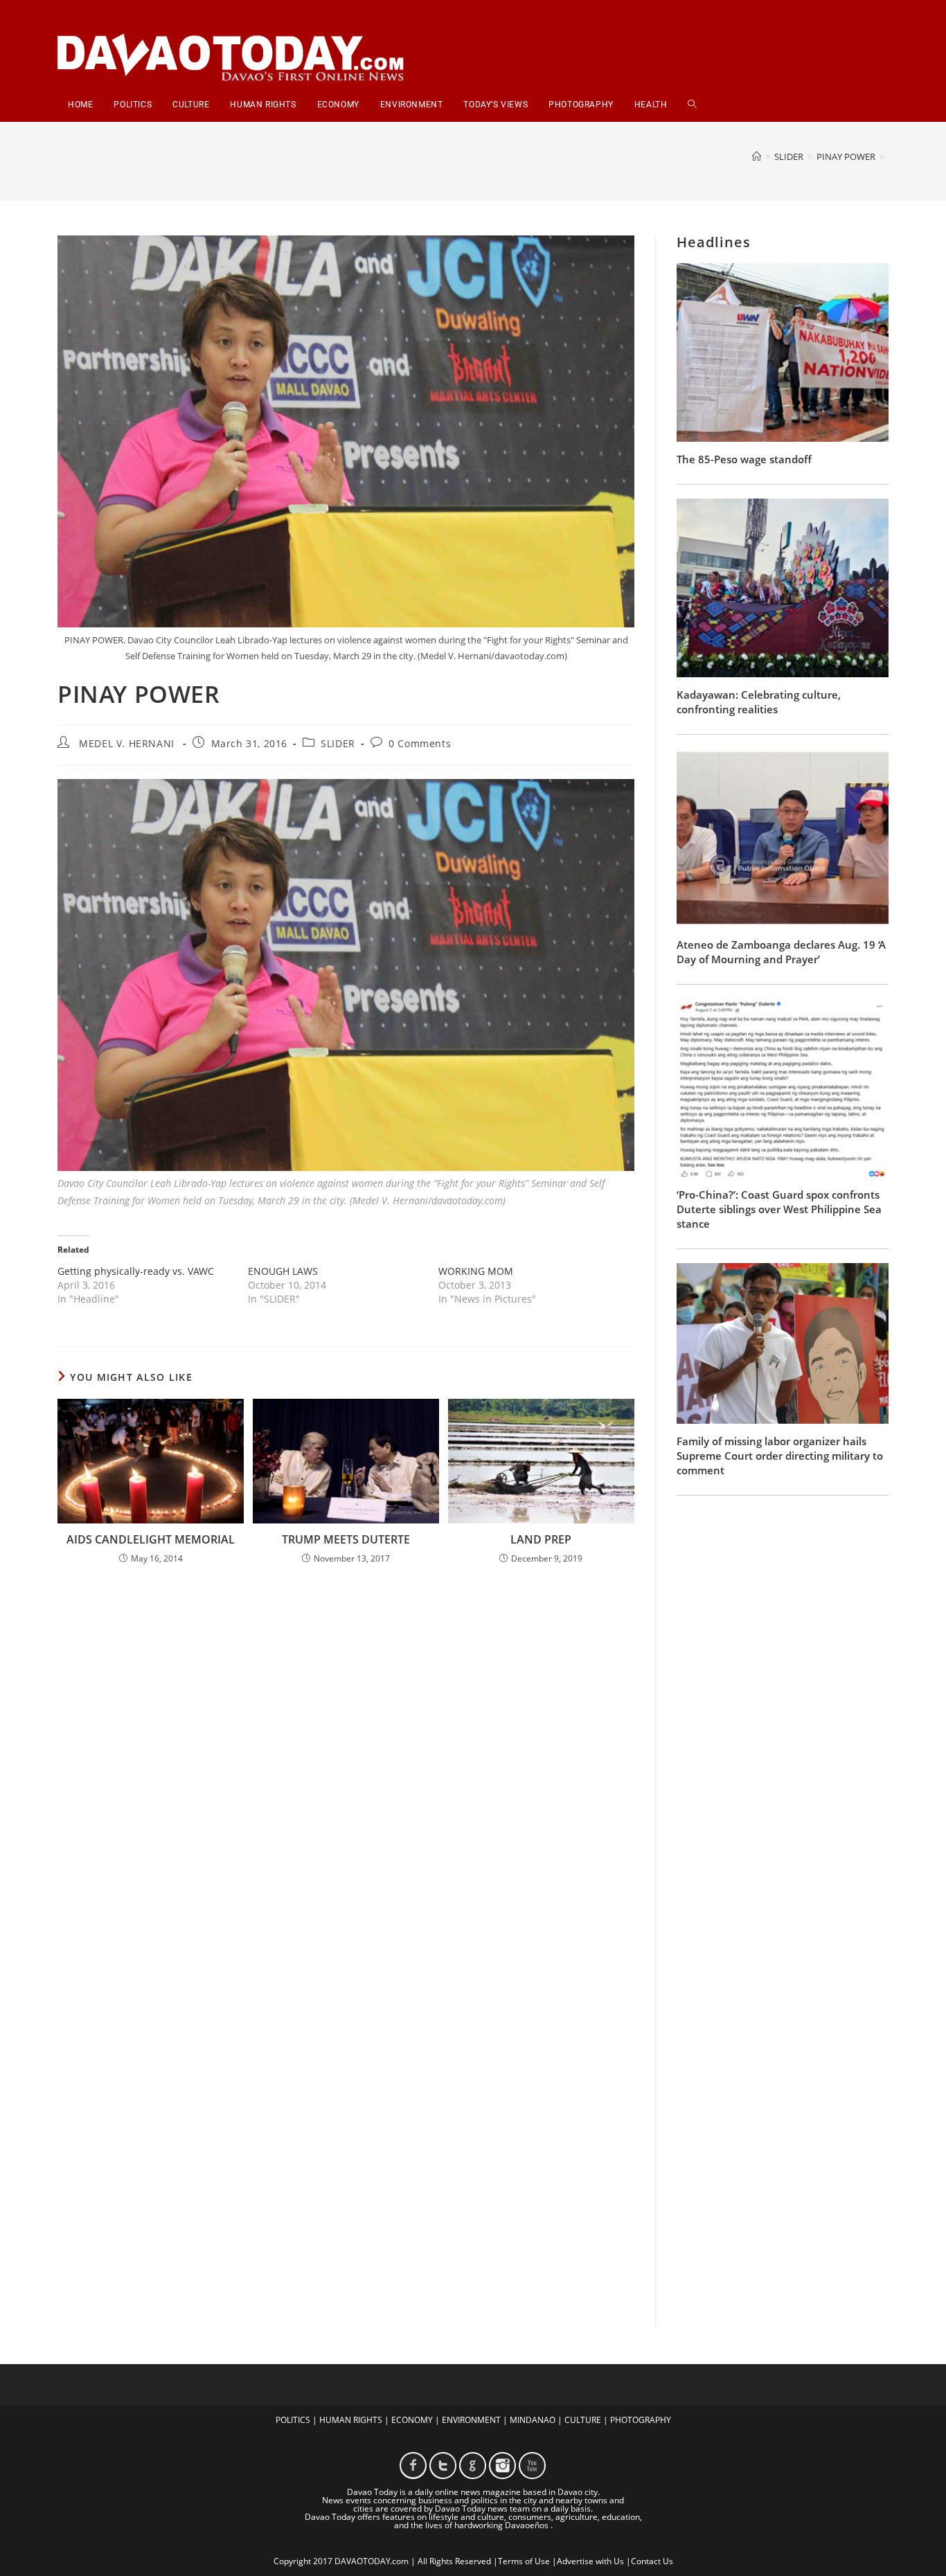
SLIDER (338, 743)
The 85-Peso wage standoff (744, 459)
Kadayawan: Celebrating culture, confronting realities (759, 702)
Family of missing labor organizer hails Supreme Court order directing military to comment (780, 1456)
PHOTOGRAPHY (641, 2420)
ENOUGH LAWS (283, 1271)
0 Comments (420, 743)
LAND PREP (541, 1539)
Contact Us (652, 2561)
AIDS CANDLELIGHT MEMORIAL (151, 1539)
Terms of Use (524, 2561)
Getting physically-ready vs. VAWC (136, 1271)
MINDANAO (533, 2420)
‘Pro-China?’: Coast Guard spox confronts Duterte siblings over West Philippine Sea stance (779, 1209)
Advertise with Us (590, 2561)
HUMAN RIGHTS (351, 2420)
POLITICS (293, 2420)
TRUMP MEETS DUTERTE (346, 1539)
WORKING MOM (476, 1271)
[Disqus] (346, 1757)
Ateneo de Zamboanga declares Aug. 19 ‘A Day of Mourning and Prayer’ (781, 952)
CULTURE (583, 2420)
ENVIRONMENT (471, 2420)
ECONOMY (412, 2420)
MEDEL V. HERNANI (127, 743)
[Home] (757, 156)
